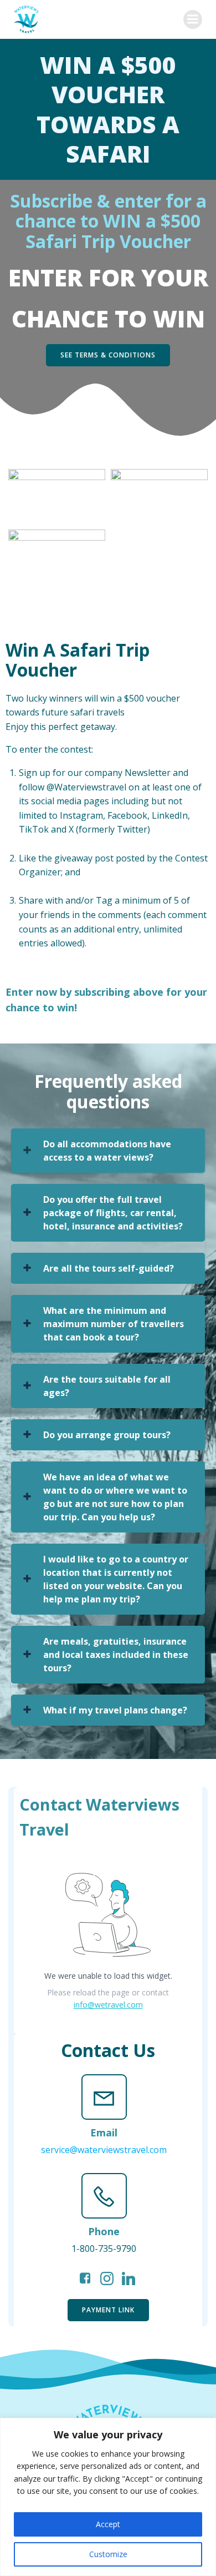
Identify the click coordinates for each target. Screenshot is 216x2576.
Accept (108, 2524)
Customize (108, 2554)
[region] (108, 2497)
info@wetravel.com (108, 2005)
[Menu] (193, 19)
